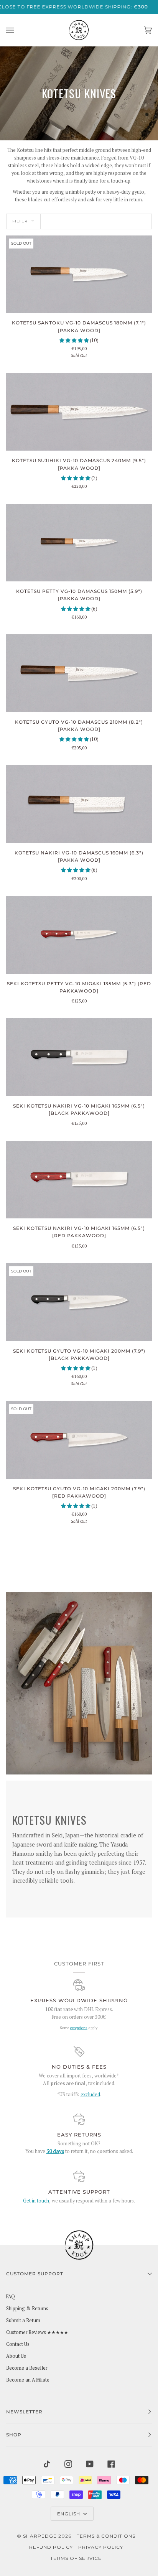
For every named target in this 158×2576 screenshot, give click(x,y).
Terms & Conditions (106, 2536)
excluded (90, 2095)
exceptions (79, 2028)
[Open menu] (18, 30)
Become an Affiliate (28, 2380)
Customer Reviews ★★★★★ (37, 2332)
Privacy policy (101, 2547)
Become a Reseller (27, 2368)
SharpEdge (40, 2536)
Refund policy (51, 2547)
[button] (75, 340)
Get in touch (36, 2201)
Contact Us (18, 2344)
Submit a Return (23, 2320)
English (69, 2514)
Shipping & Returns (27, 2309)
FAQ (11, 2297)
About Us (16, 2356)
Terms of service (76, 2558)
